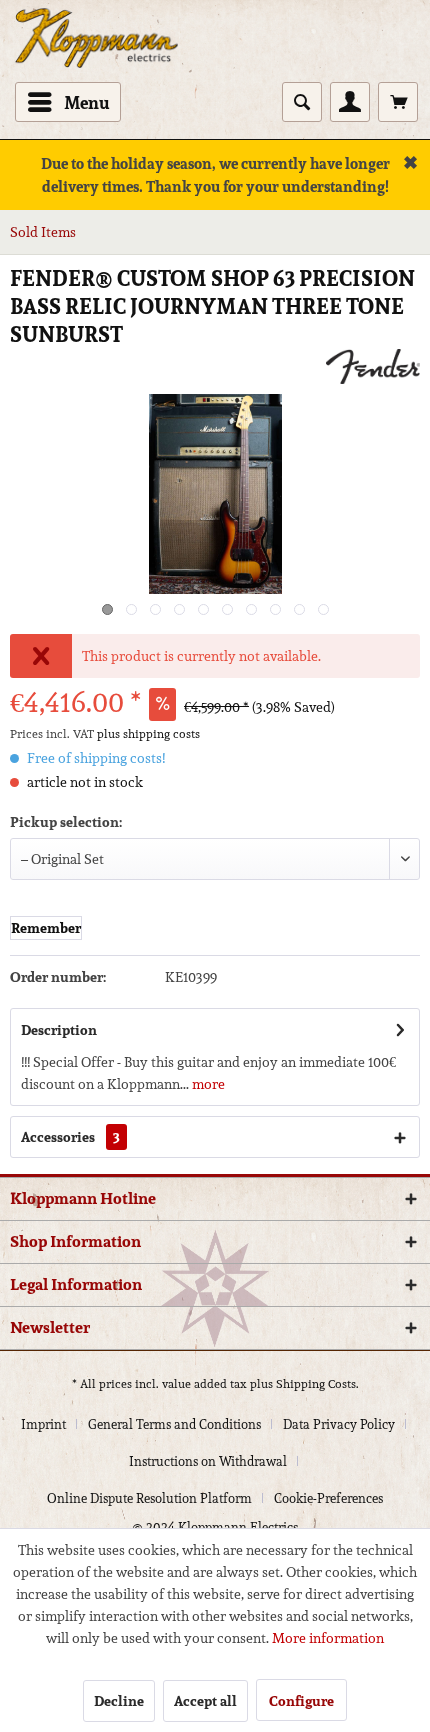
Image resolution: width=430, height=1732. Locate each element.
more (207, 1084)
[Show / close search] (302, 102)
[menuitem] (68, 102)
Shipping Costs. (317, 1383)
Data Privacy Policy (339, 1424)
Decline (119, 1701)
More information (328, 1638)
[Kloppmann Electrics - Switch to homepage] (96, 18)
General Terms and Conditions (174, 1424)
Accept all (205, 1701)
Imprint (43, 1424)
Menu (87, 102)
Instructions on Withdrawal (208, 1461)
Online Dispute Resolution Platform (149, 1498)
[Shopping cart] (398, 102)
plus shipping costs (148, 733)
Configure (301, 1701)
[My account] (350, 102)
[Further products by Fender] (373, 366)
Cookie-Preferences (328, 1498)
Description (59, 1030)
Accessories (70, 1137)
